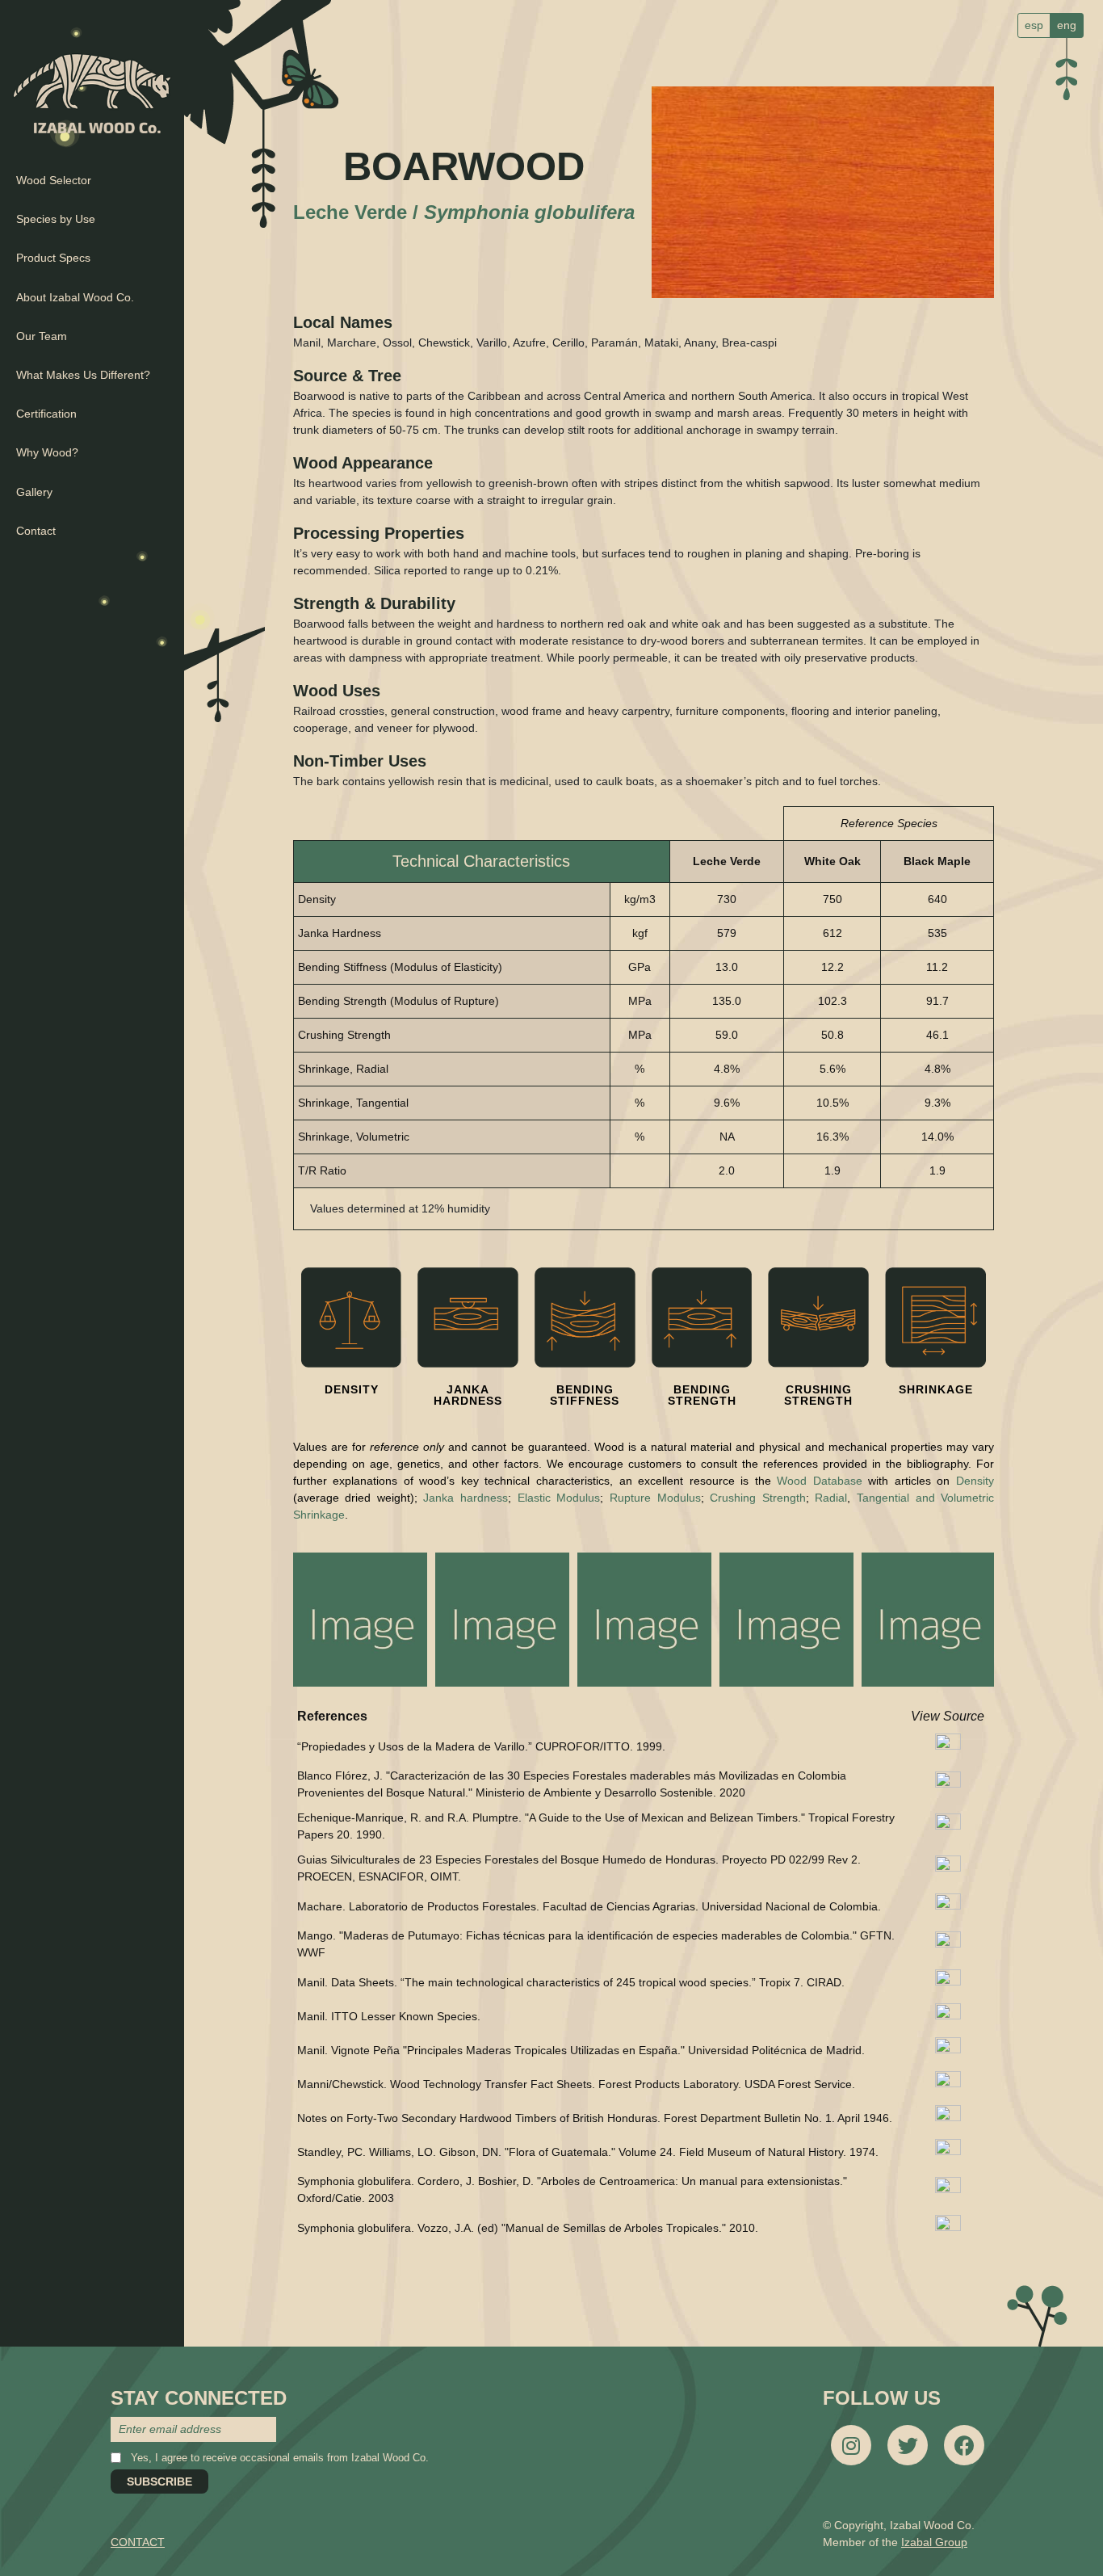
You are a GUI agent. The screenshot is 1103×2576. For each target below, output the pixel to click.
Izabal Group (934, 2542)
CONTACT (138, 2542)
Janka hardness (466, 1498)
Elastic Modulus (559, 1498)
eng (1067, 25)
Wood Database (820, 1481)
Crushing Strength (758, 1498)
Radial (831, 1498)
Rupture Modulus (655, 1498)
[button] (360, 1620)
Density (975, 1481)
